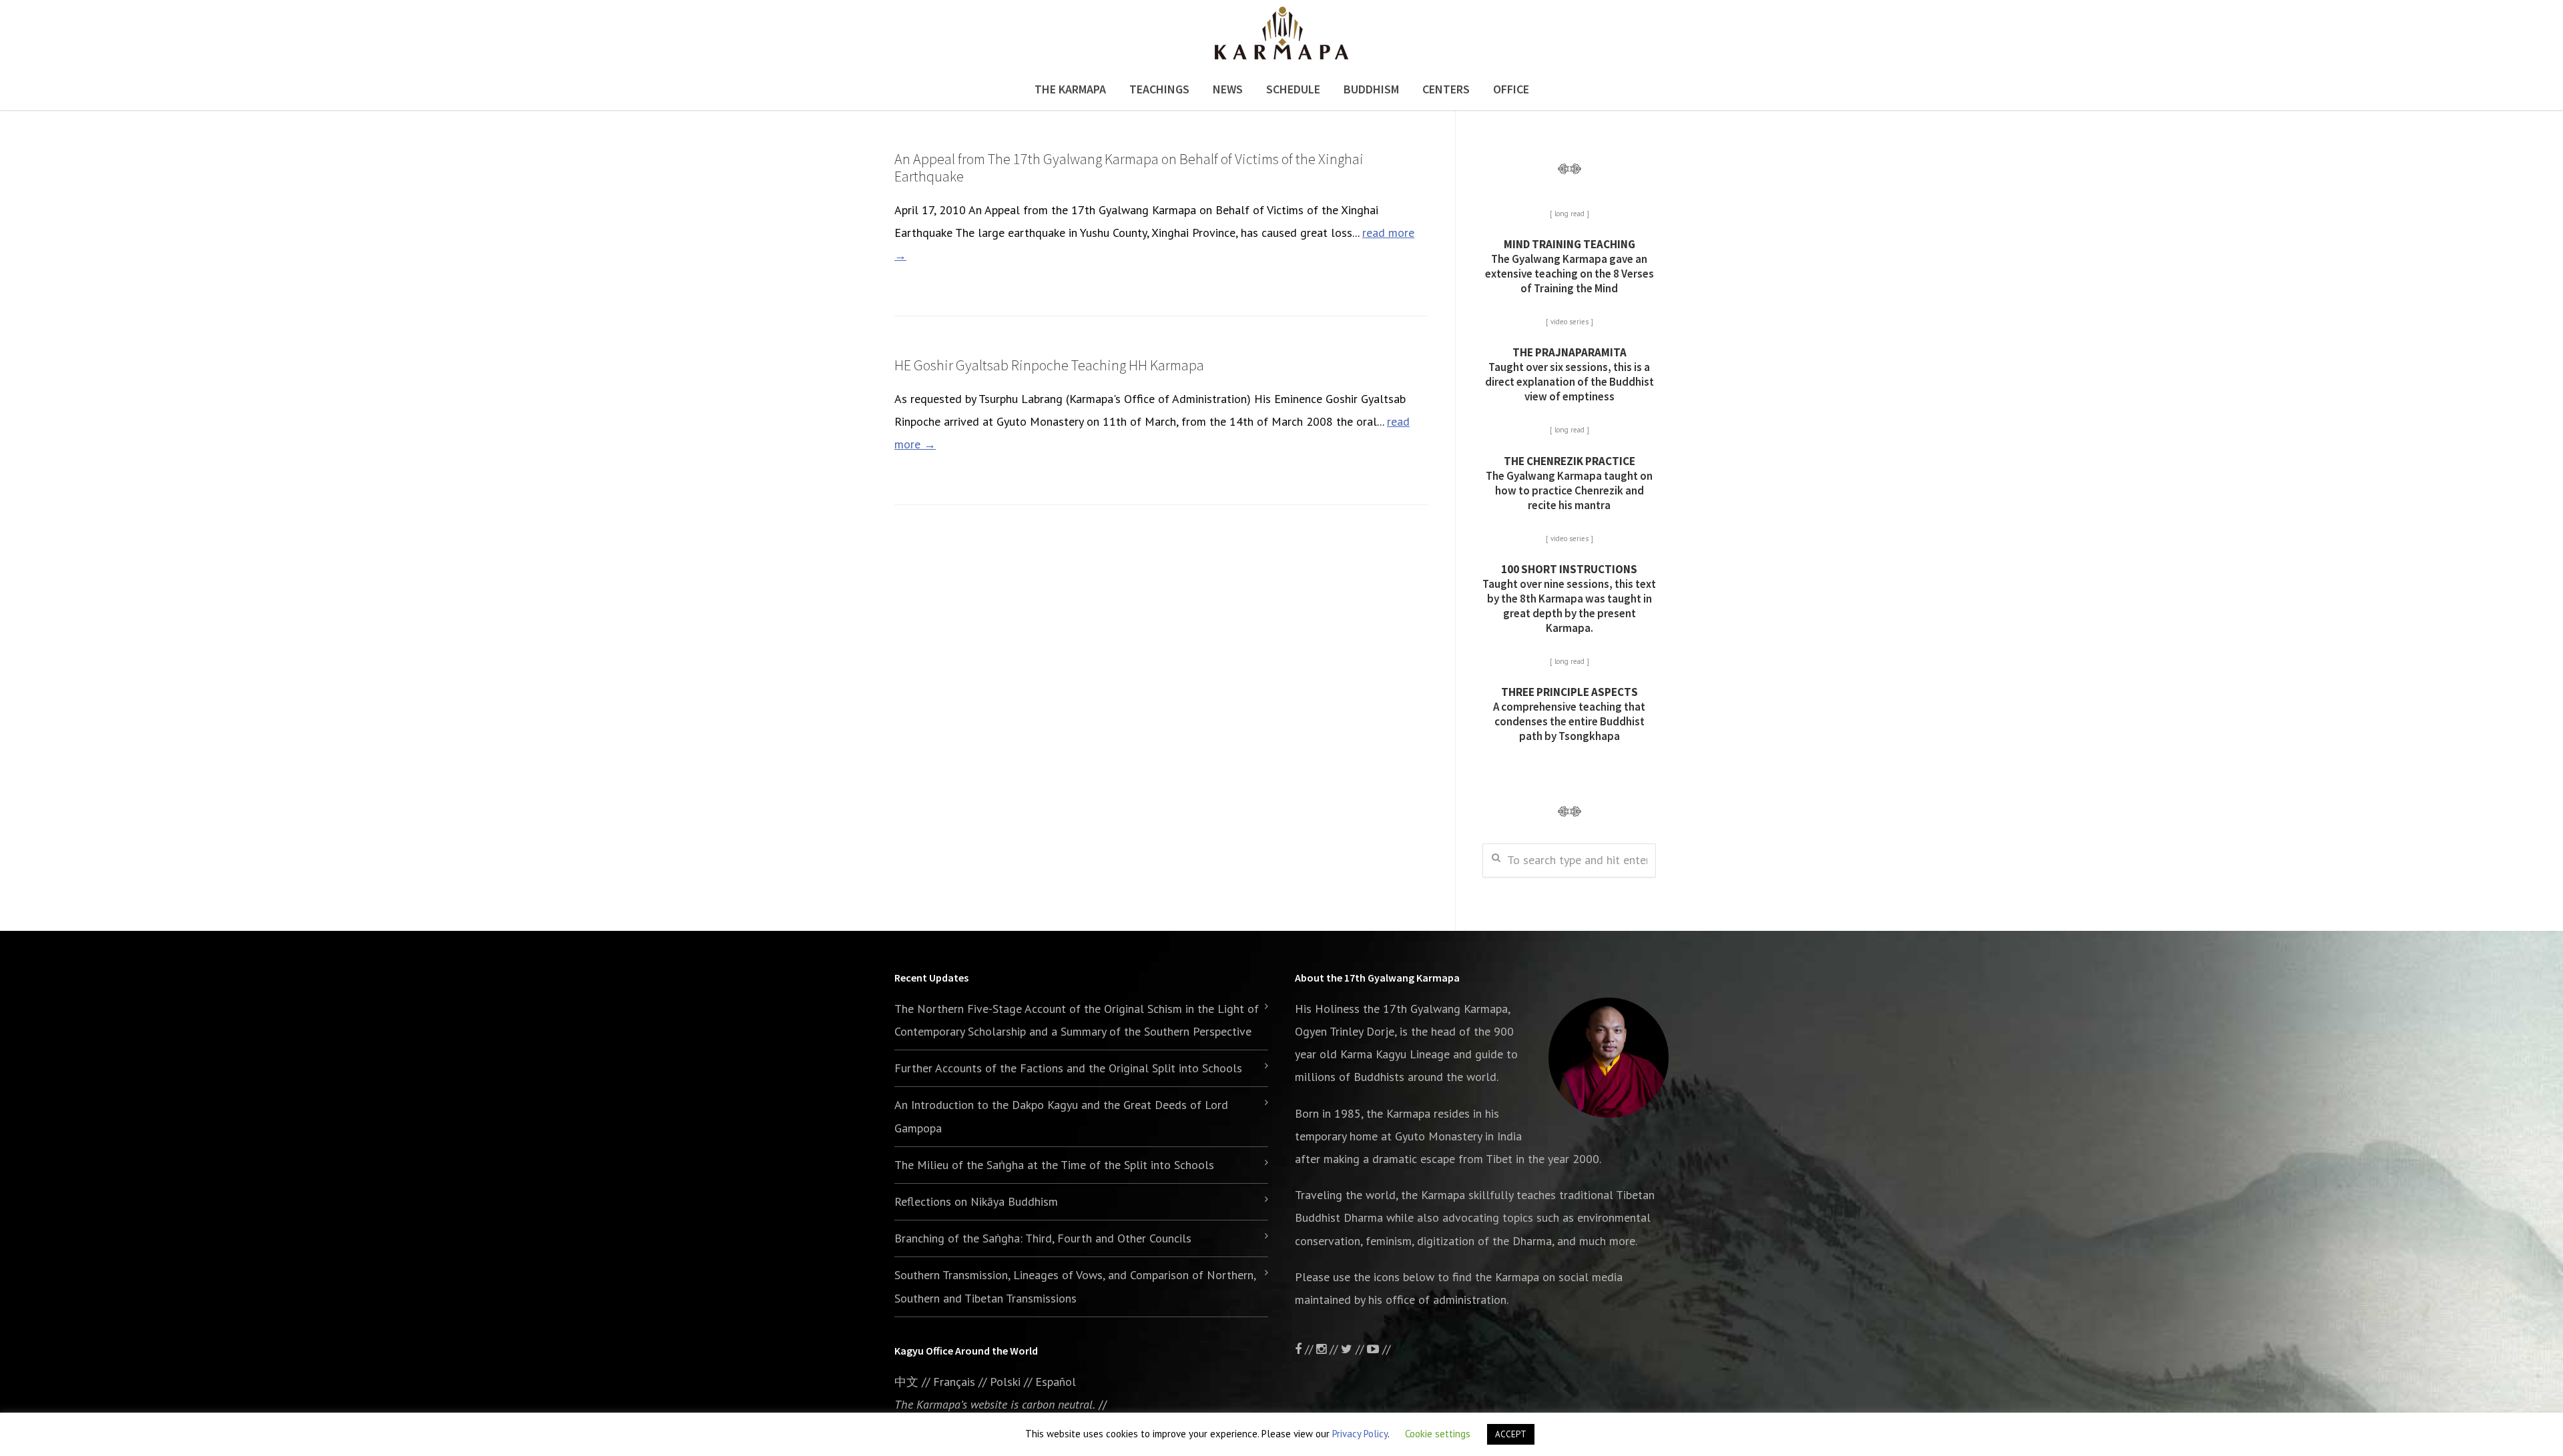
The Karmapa (1070, 89)
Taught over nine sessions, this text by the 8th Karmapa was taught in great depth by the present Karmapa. (1569, 599)
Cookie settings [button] (1438, 1434)
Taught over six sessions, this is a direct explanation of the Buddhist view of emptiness (1570, 374)
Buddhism (1371, 89)
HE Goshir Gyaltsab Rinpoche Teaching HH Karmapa (1049, 365)
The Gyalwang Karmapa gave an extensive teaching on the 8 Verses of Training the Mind (1570, 266)
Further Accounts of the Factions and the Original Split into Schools (1068, 1068)
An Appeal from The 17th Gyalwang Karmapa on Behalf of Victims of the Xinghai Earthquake (1129, 167)
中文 (906, 1382)
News (1228, 89)
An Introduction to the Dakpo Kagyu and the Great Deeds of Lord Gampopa (1061, 1116)
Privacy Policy (1360, 1434)
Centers (1446, 89)
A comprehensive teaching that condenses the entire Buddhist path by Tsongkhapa (1569, 714)
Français (954, 1382)
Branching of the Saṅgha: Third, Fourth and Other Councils (1043, 1238)
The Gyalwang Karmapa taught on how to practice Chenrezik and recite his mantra (1569, 483)
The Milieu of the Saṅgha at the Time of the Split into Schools (1054, 1165)
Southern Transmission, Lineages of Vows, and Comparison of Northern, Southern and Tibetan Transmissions (1075, 1286)
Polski (1005, 1382)
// (1360, 1349)
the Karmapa (1398, 1113)
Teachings (1159, 89)
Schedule (1293, 89)
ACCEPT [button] (1511, 1434)
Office (1511, 89)
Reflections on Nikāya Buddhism (976, 1201)
